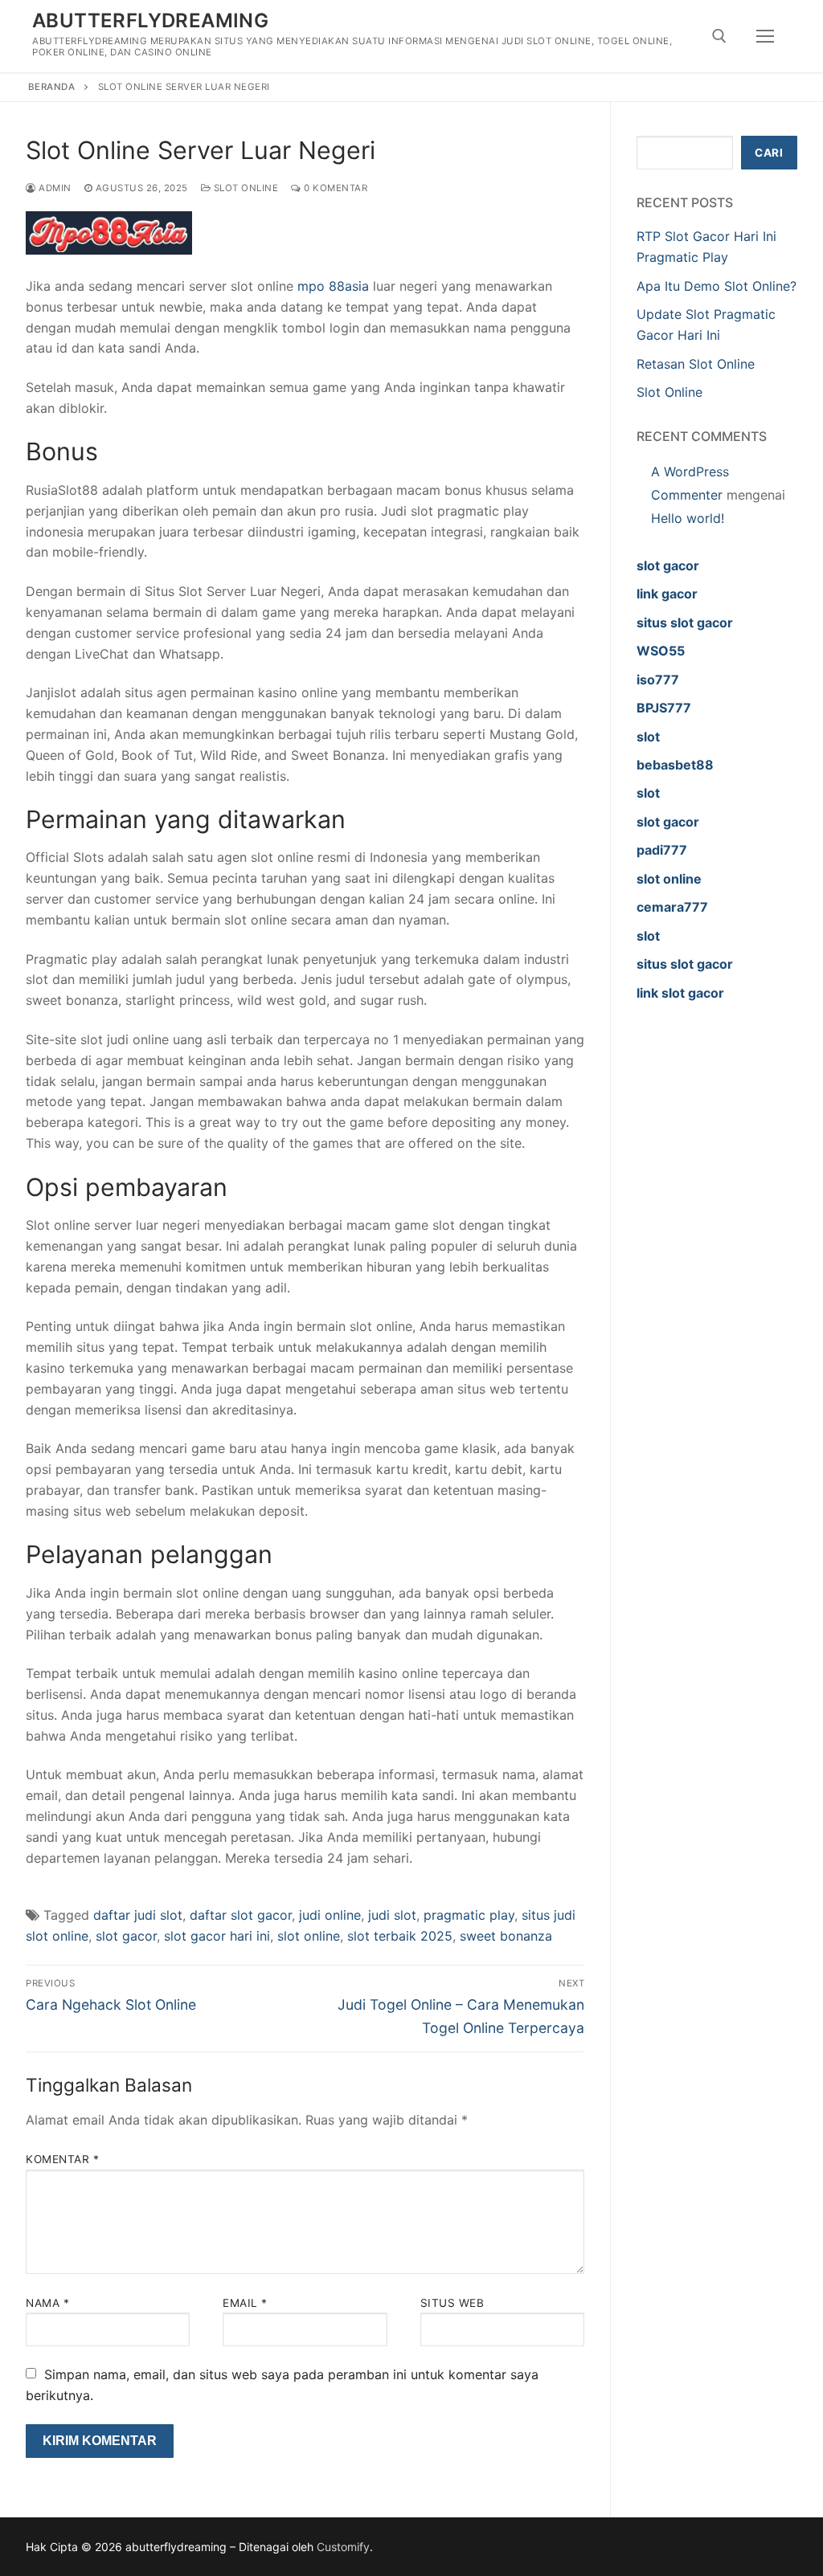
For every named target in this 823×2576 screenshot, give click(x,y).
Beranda (52, 87)
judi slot (392, 1915)
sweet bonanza (506, 1936)
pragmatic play (469, 1915)
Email (245, 2303)
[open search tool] (719, 36)
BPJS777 (664, 708)
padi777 (662, 850)
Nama (47, 2303)
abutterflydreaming (150, 20)
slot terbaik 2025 (400, 1936)
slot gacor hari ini (217, 1936)
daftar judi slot (138, 1915)
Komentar (62, 2159)
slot (648, 737)
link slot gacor (680, 993)
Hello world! (688, 518)
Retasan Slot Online (696, 364)
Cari (769, 153)
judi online (330, 1915)
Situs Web (452, 2303)
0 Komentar (334, 188)
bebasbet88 (675, 765)
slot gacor (126, 1936)
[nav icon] (765, 36)
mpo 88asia (333, 286)
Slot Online (244, 188)
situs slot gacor (685, 623)
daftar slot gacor (241, 1915)
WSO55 (661, 651)
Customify (343, 2547)
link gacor (667, 594)
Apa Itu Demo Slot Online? (717, 286)
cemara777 (672, 907)
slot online (309, 1936)
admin (54, 188)
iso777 (658, 680)
